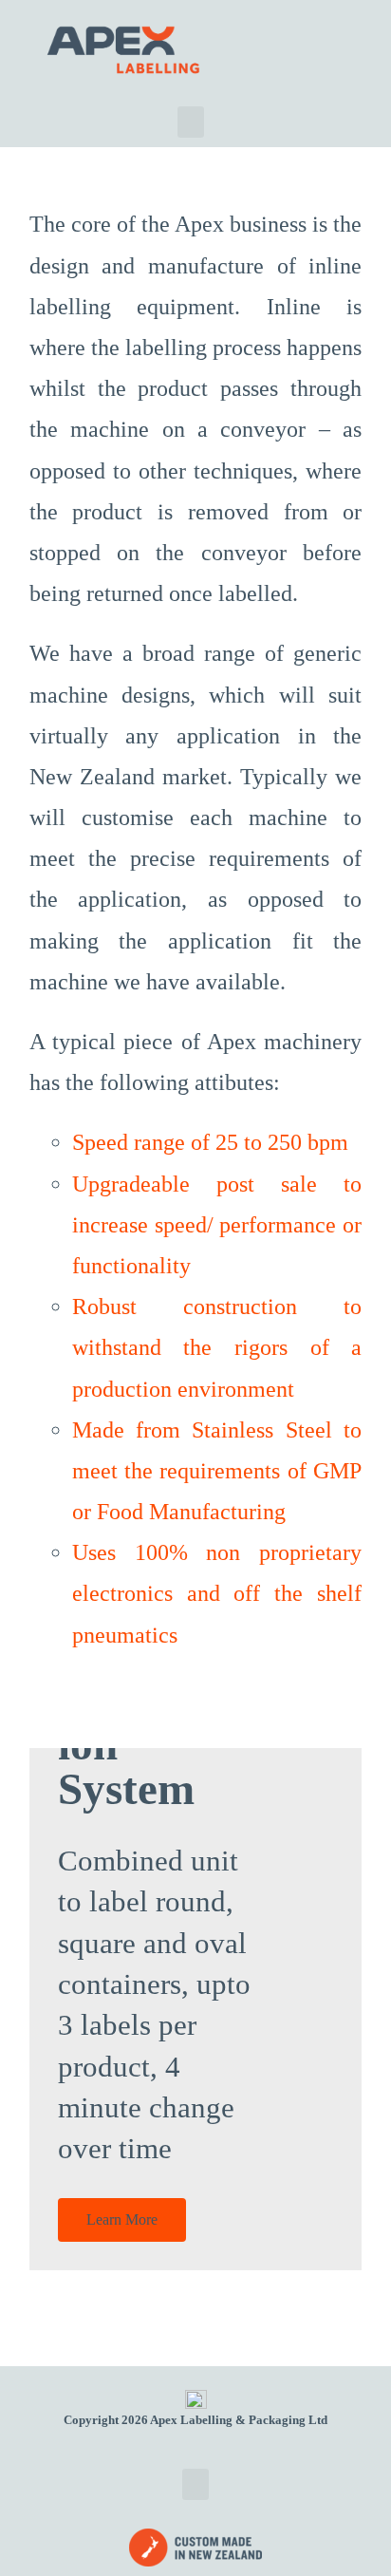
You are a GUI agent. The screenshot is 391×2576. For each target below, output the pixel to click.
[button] (191, 122)
